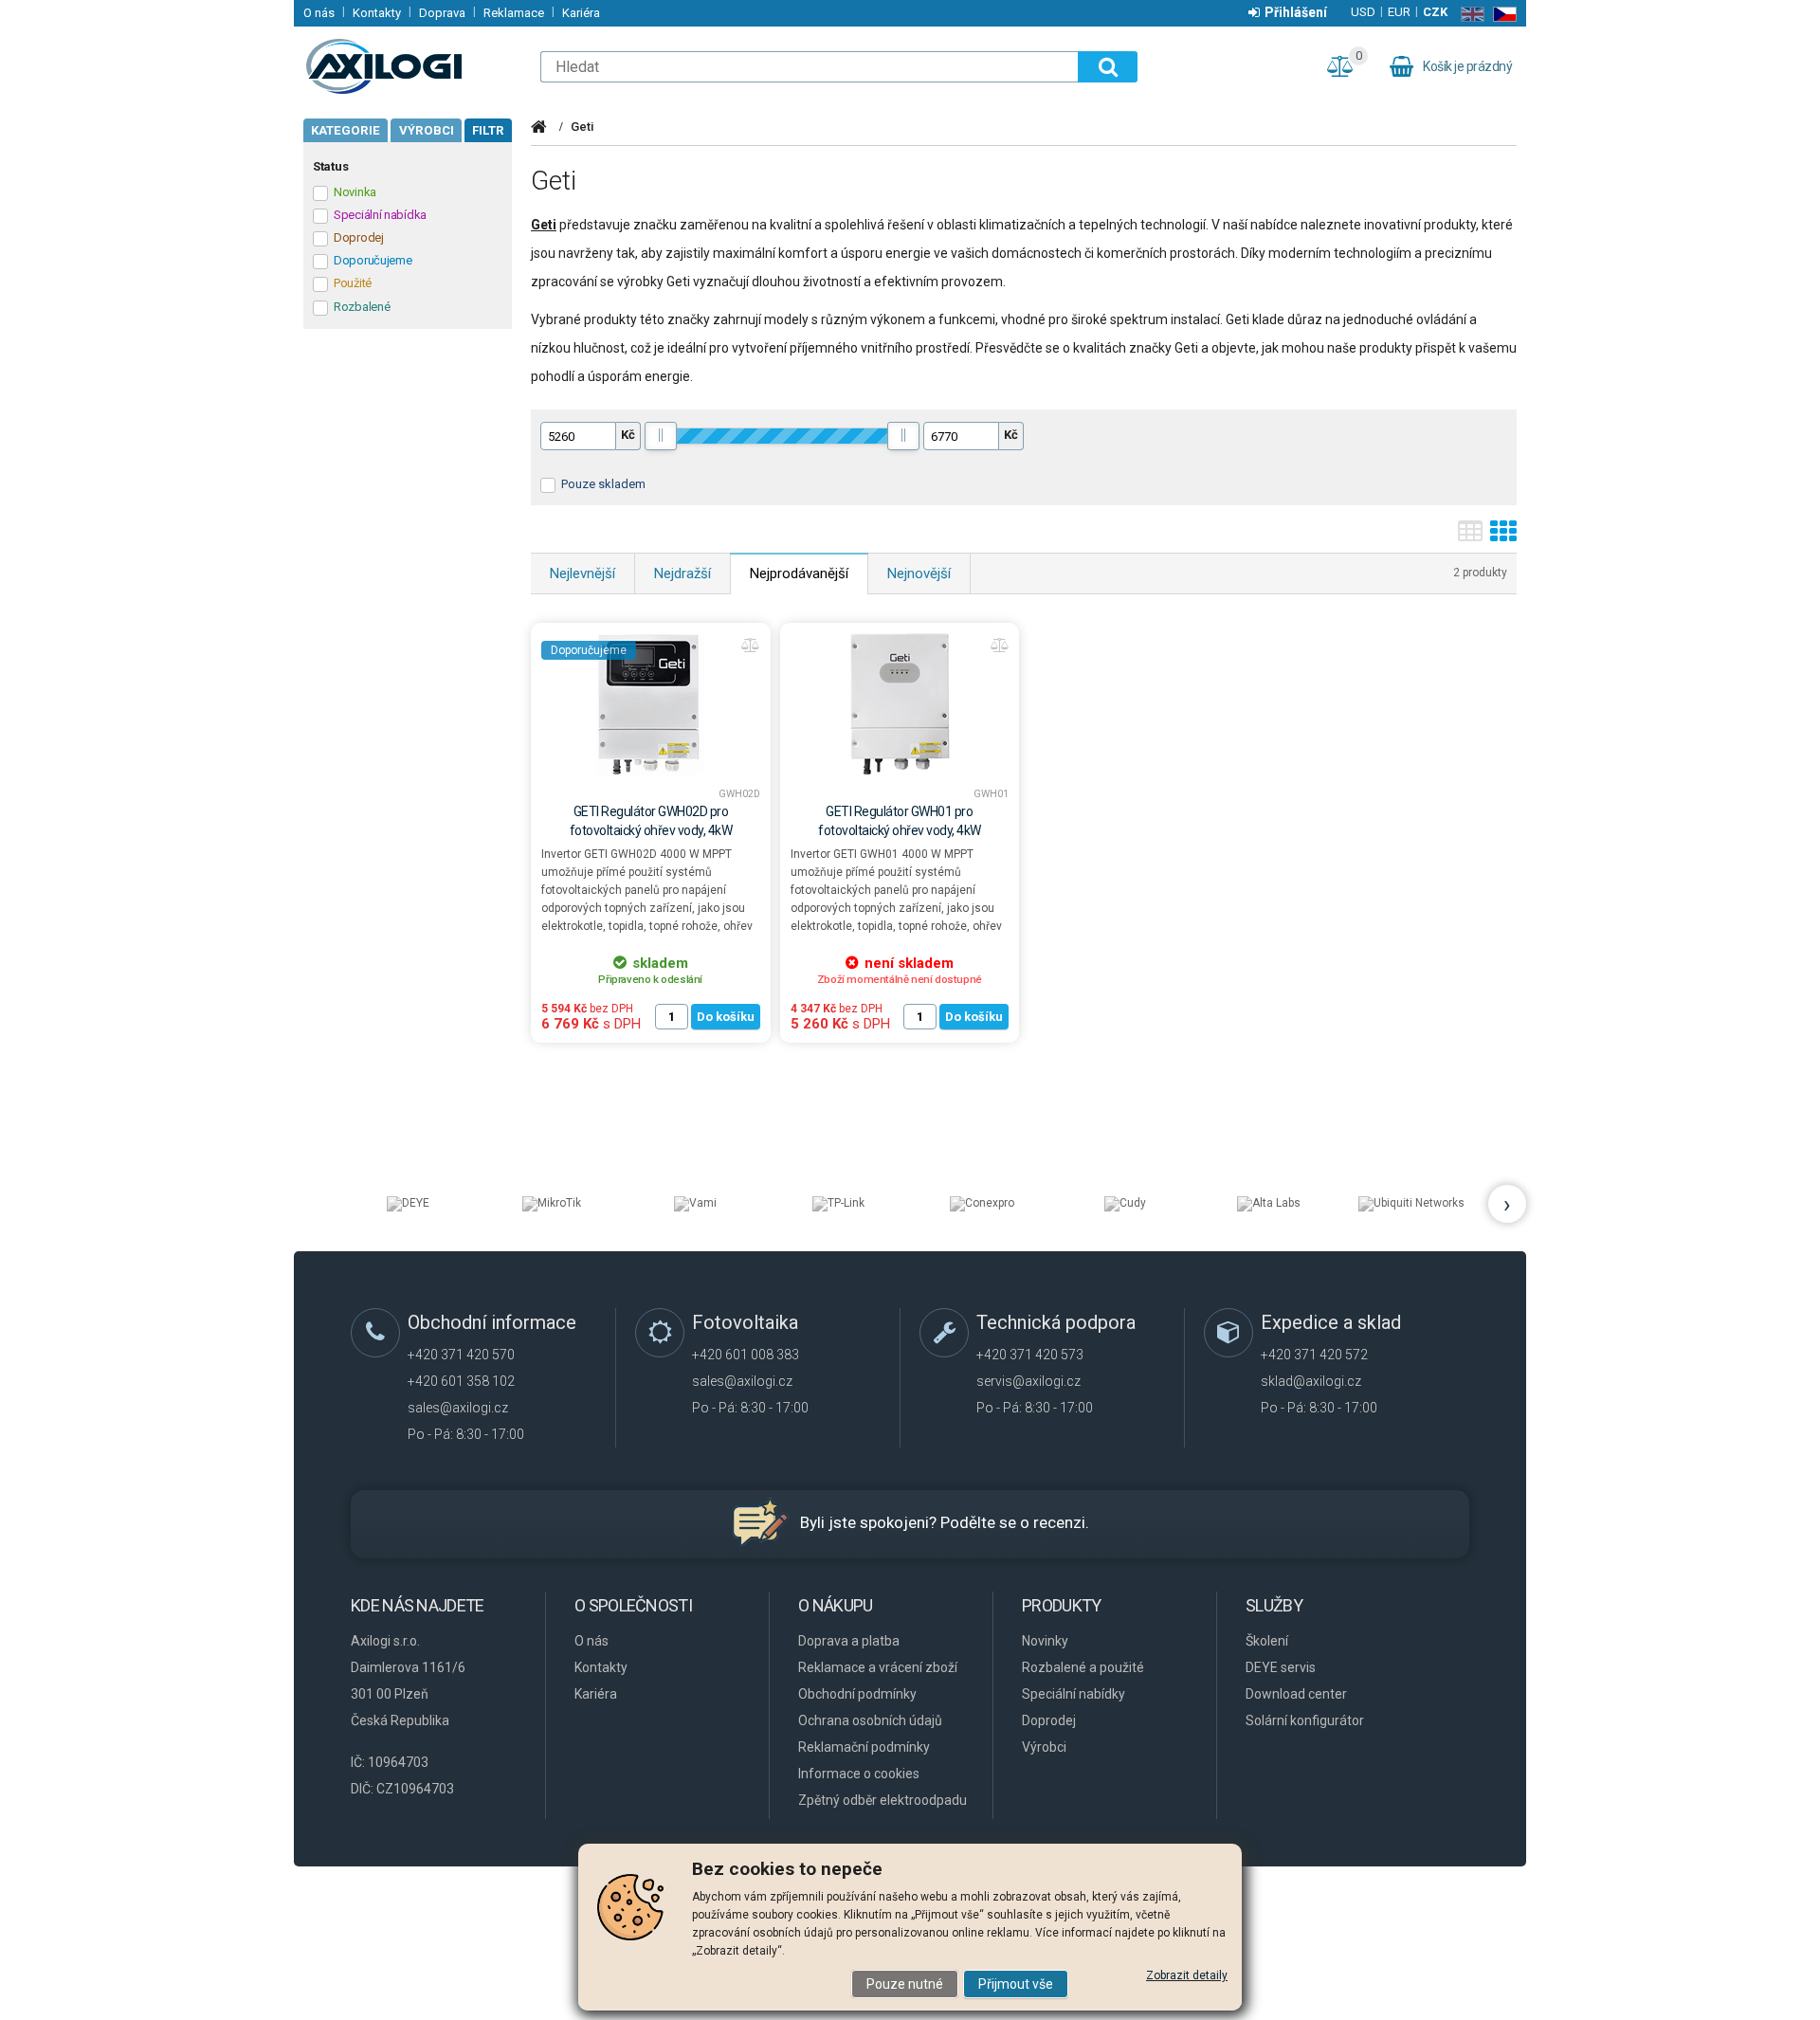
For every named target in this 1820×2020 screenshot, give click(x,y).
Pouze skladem (603, 484)
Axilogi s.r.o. (412, 66)
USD (1363, 12)
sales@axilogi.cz (458, 1408)
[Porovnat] (751, 646)
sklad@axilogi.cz (1311, 1381)
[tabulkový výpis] (1470, 537)
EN (1469, 14)
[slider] (661, 436)
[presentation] (1507, 1204)
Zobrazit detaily (1187, 1975)
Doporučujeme (589, 650)
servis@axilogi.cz (1028, 1381)
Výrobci (427, 130)
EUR (1399, 12)
